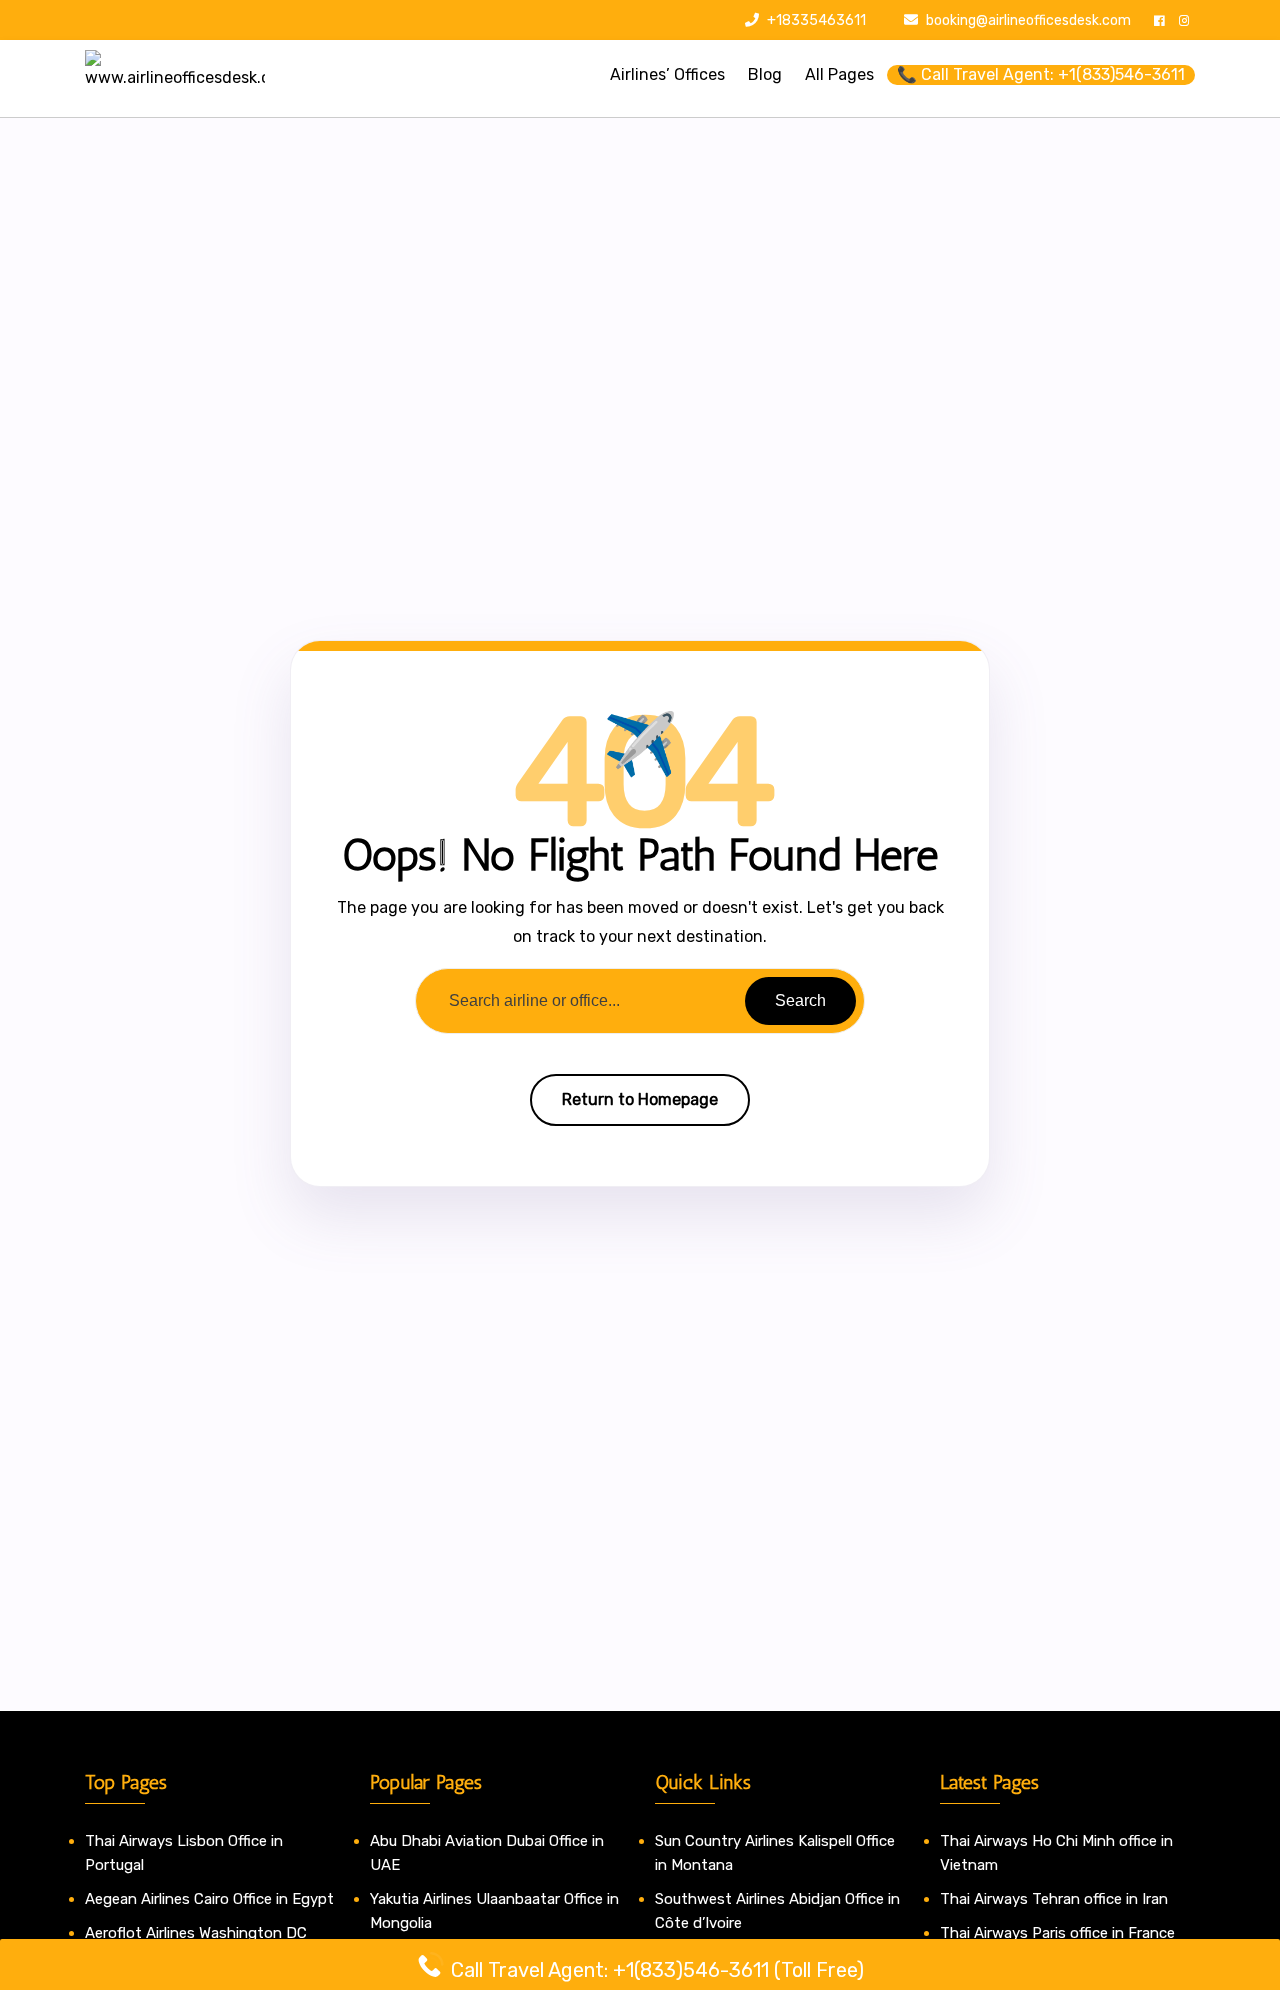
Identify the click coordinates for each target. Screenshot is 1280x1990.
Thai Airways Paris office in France (1057, 1933)
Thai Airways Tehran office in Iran (1054, 1899)
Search (800, 1000)
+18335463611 (815, 20)
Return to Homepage (640, 1099)
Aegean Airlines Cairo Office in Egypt (209, 1899)
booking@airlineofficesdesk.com (1028, 20)
